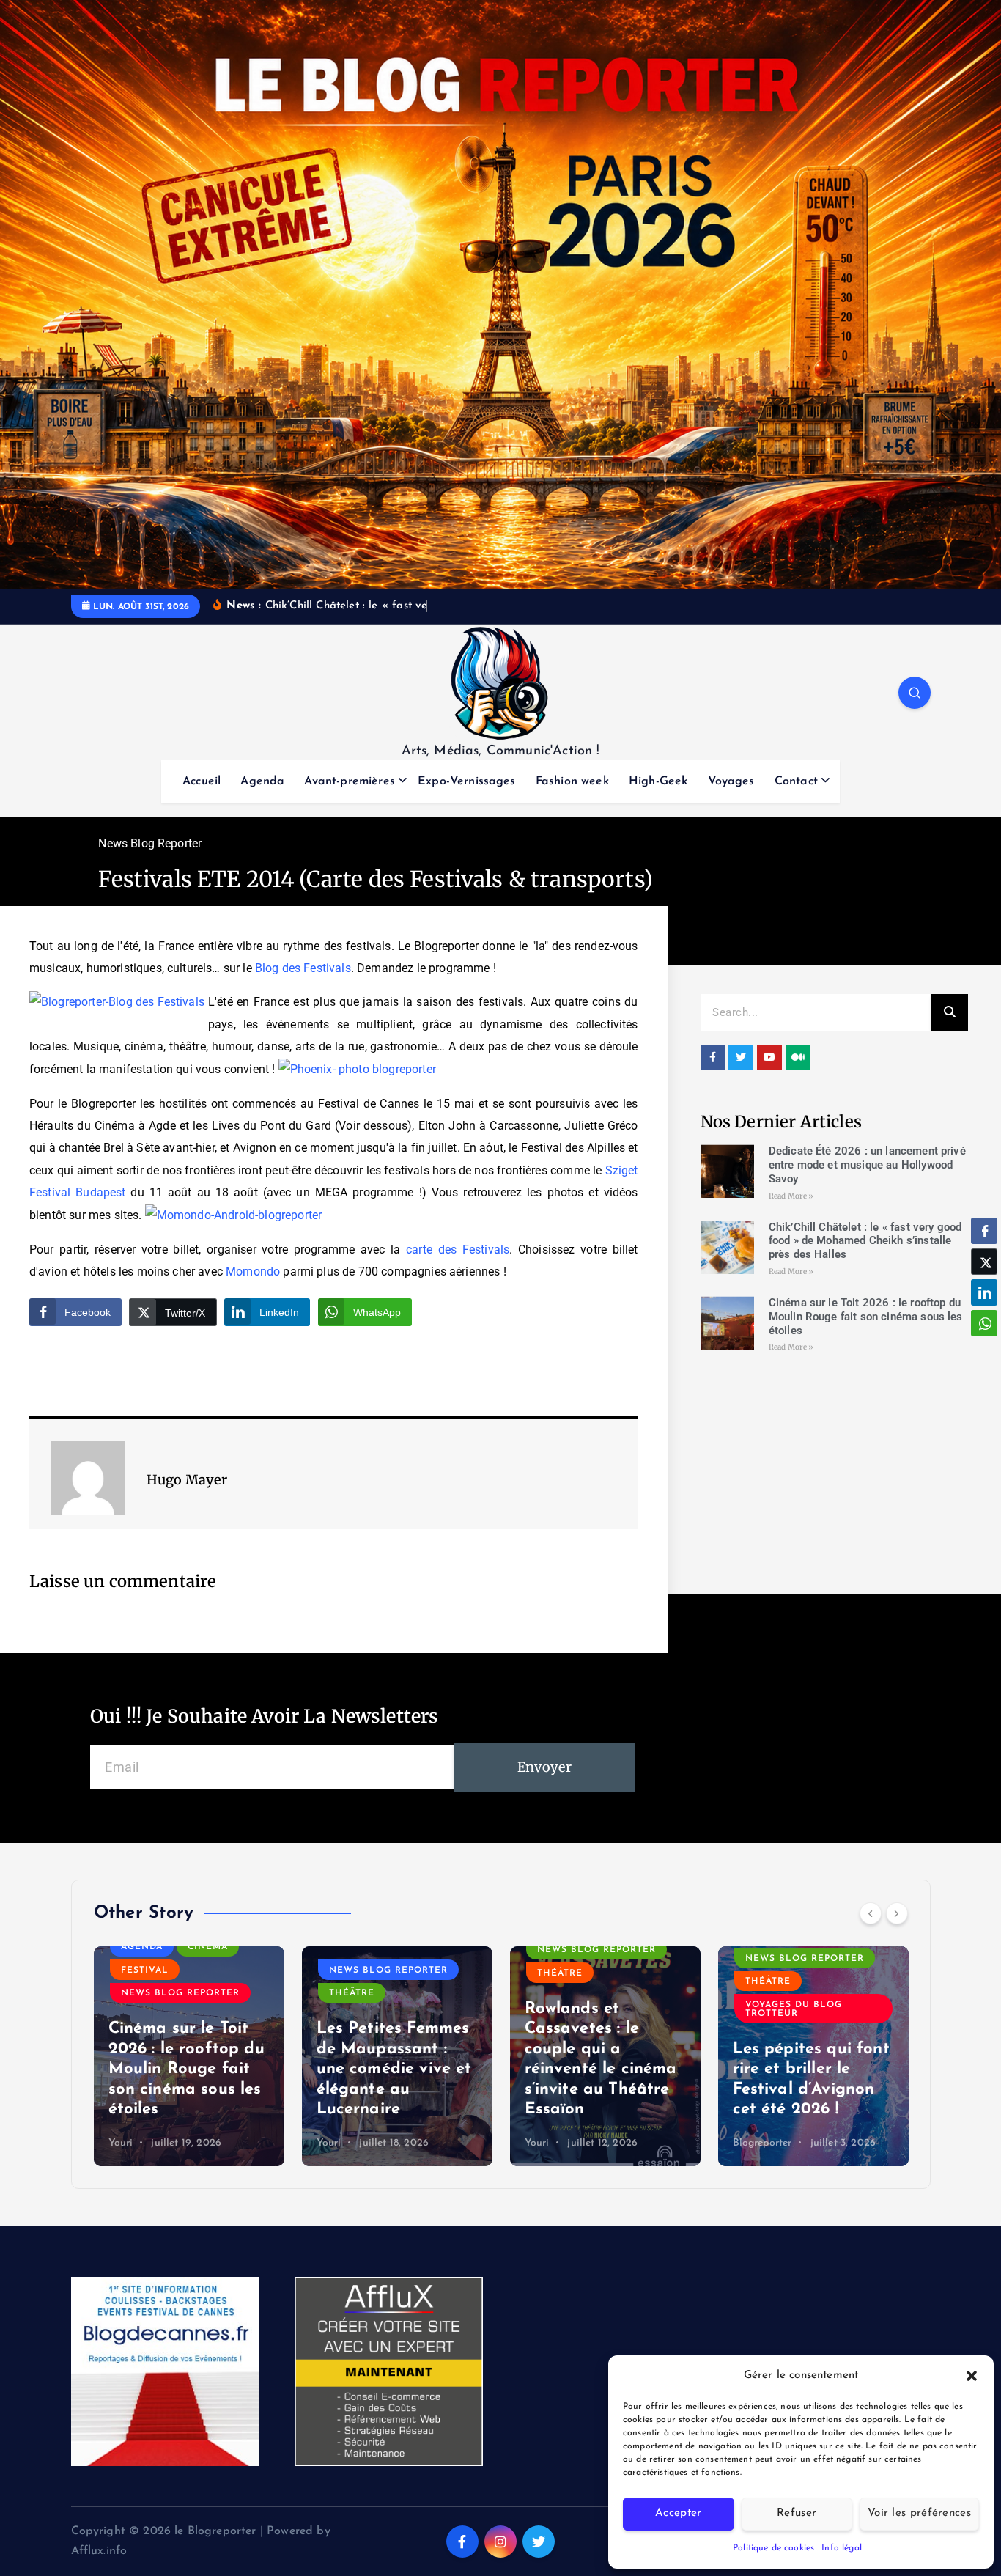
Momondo (253, 1272)
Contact (796, 781)
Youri (121, 2143)
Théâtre (352, 1993)
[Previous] (871, 1913)
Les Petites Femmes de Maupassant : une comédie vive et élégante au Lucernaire (394, 2069)
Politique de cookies (773, 2548)
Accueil (202, 781)
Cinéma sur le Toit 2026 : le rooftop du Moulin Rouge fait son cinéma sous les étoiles (866, 1317)
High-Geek (658, 781)
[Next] (897, 1913)
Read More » (791, 1196)
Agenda (262, 781)
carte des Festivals (458, 1250)
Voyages (731, 781)
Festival (145, 1970)
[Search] (950, 1012)
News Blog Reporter (150, 843)
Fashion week (572, 781)
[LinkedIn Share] (984, 1292)
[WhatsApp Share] (984, 1323)
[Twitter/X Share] (984, 1262)
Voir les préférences (919, 2513)
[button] (972, 2376)
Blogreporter (762, 2143)
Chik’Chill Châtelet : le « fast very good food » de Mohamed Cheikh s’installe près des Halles (865, 1241)
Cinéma (208, 1947)
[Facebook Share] (984, 1231)
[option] (189, 2056)
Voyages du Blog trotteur (794, 2009)
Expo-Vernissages (467, 781)
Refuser (797, 2513)
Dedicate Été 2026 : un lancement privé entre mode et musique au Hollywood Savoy (867, 1165)
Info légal (842, 2548)
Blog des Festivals (303, 968)
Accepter (678, 2513)
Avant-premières (349, 781)
